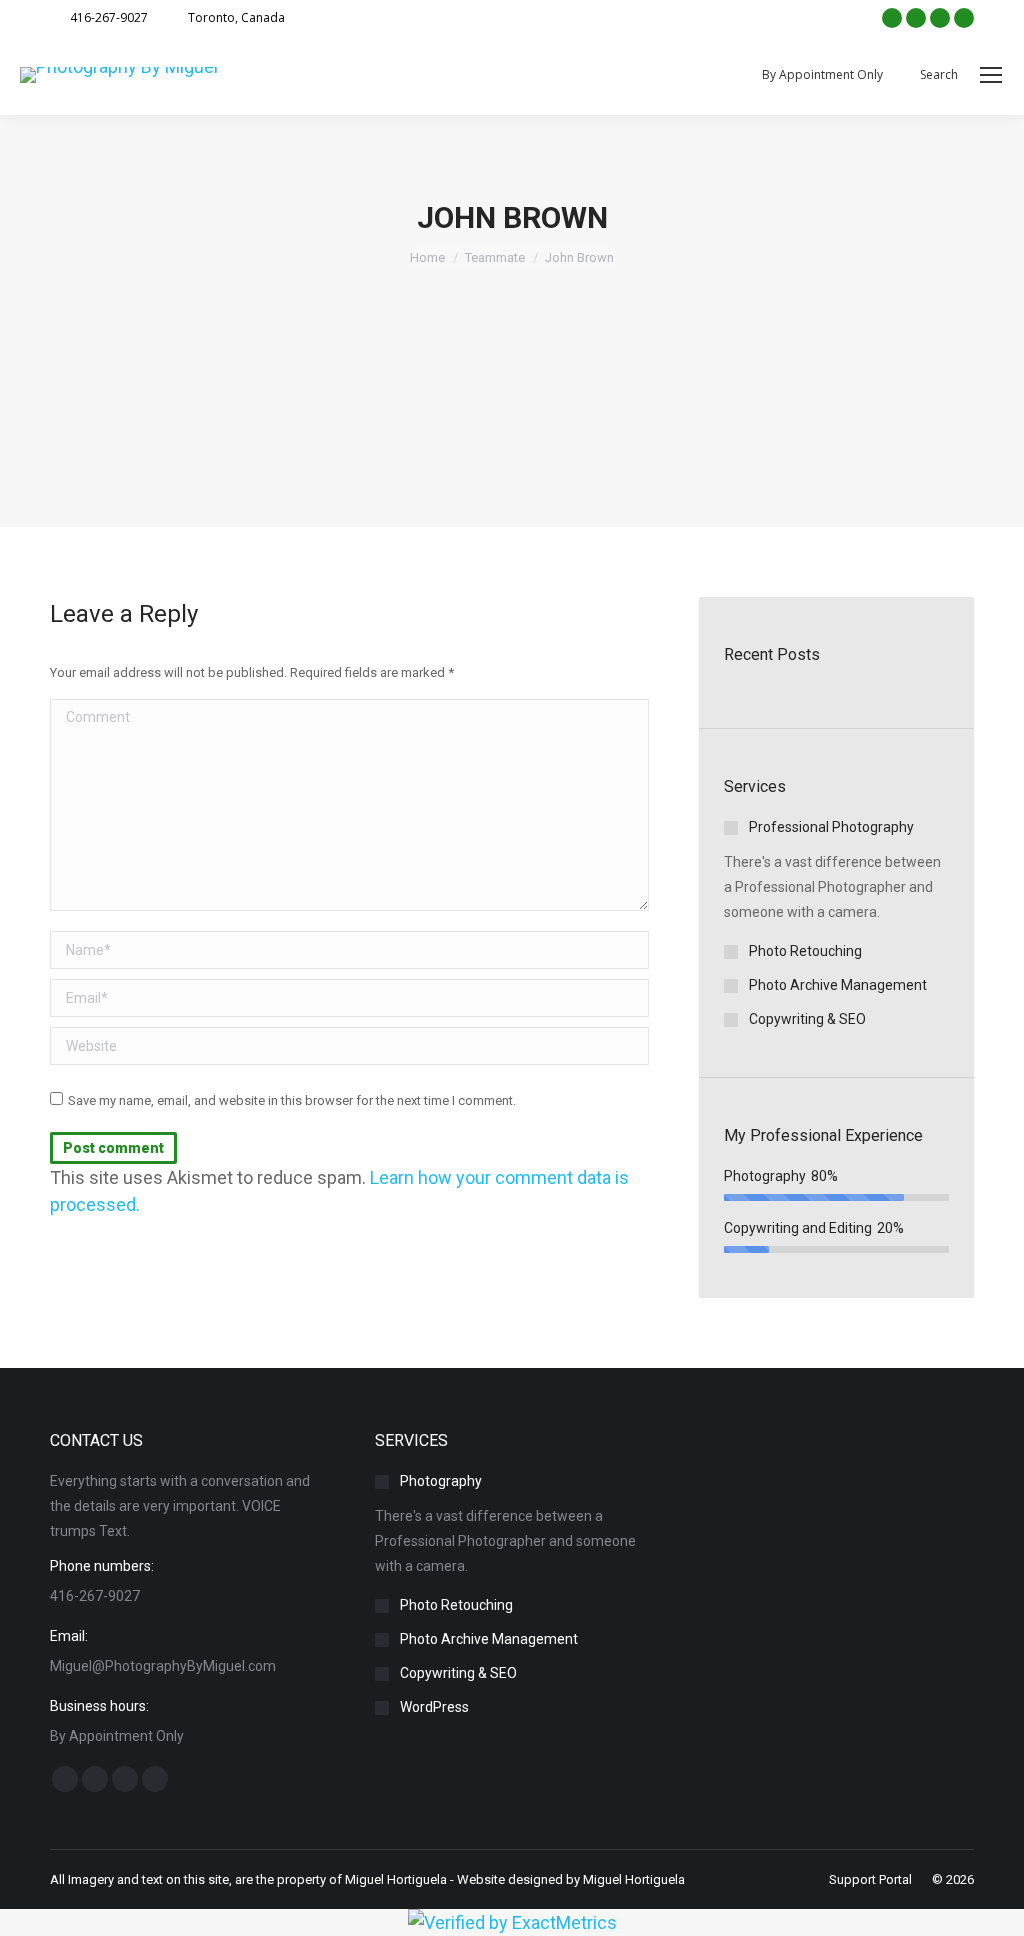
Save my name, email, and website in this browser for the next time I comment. (292, 1100)
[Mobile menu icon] (991, 75)
